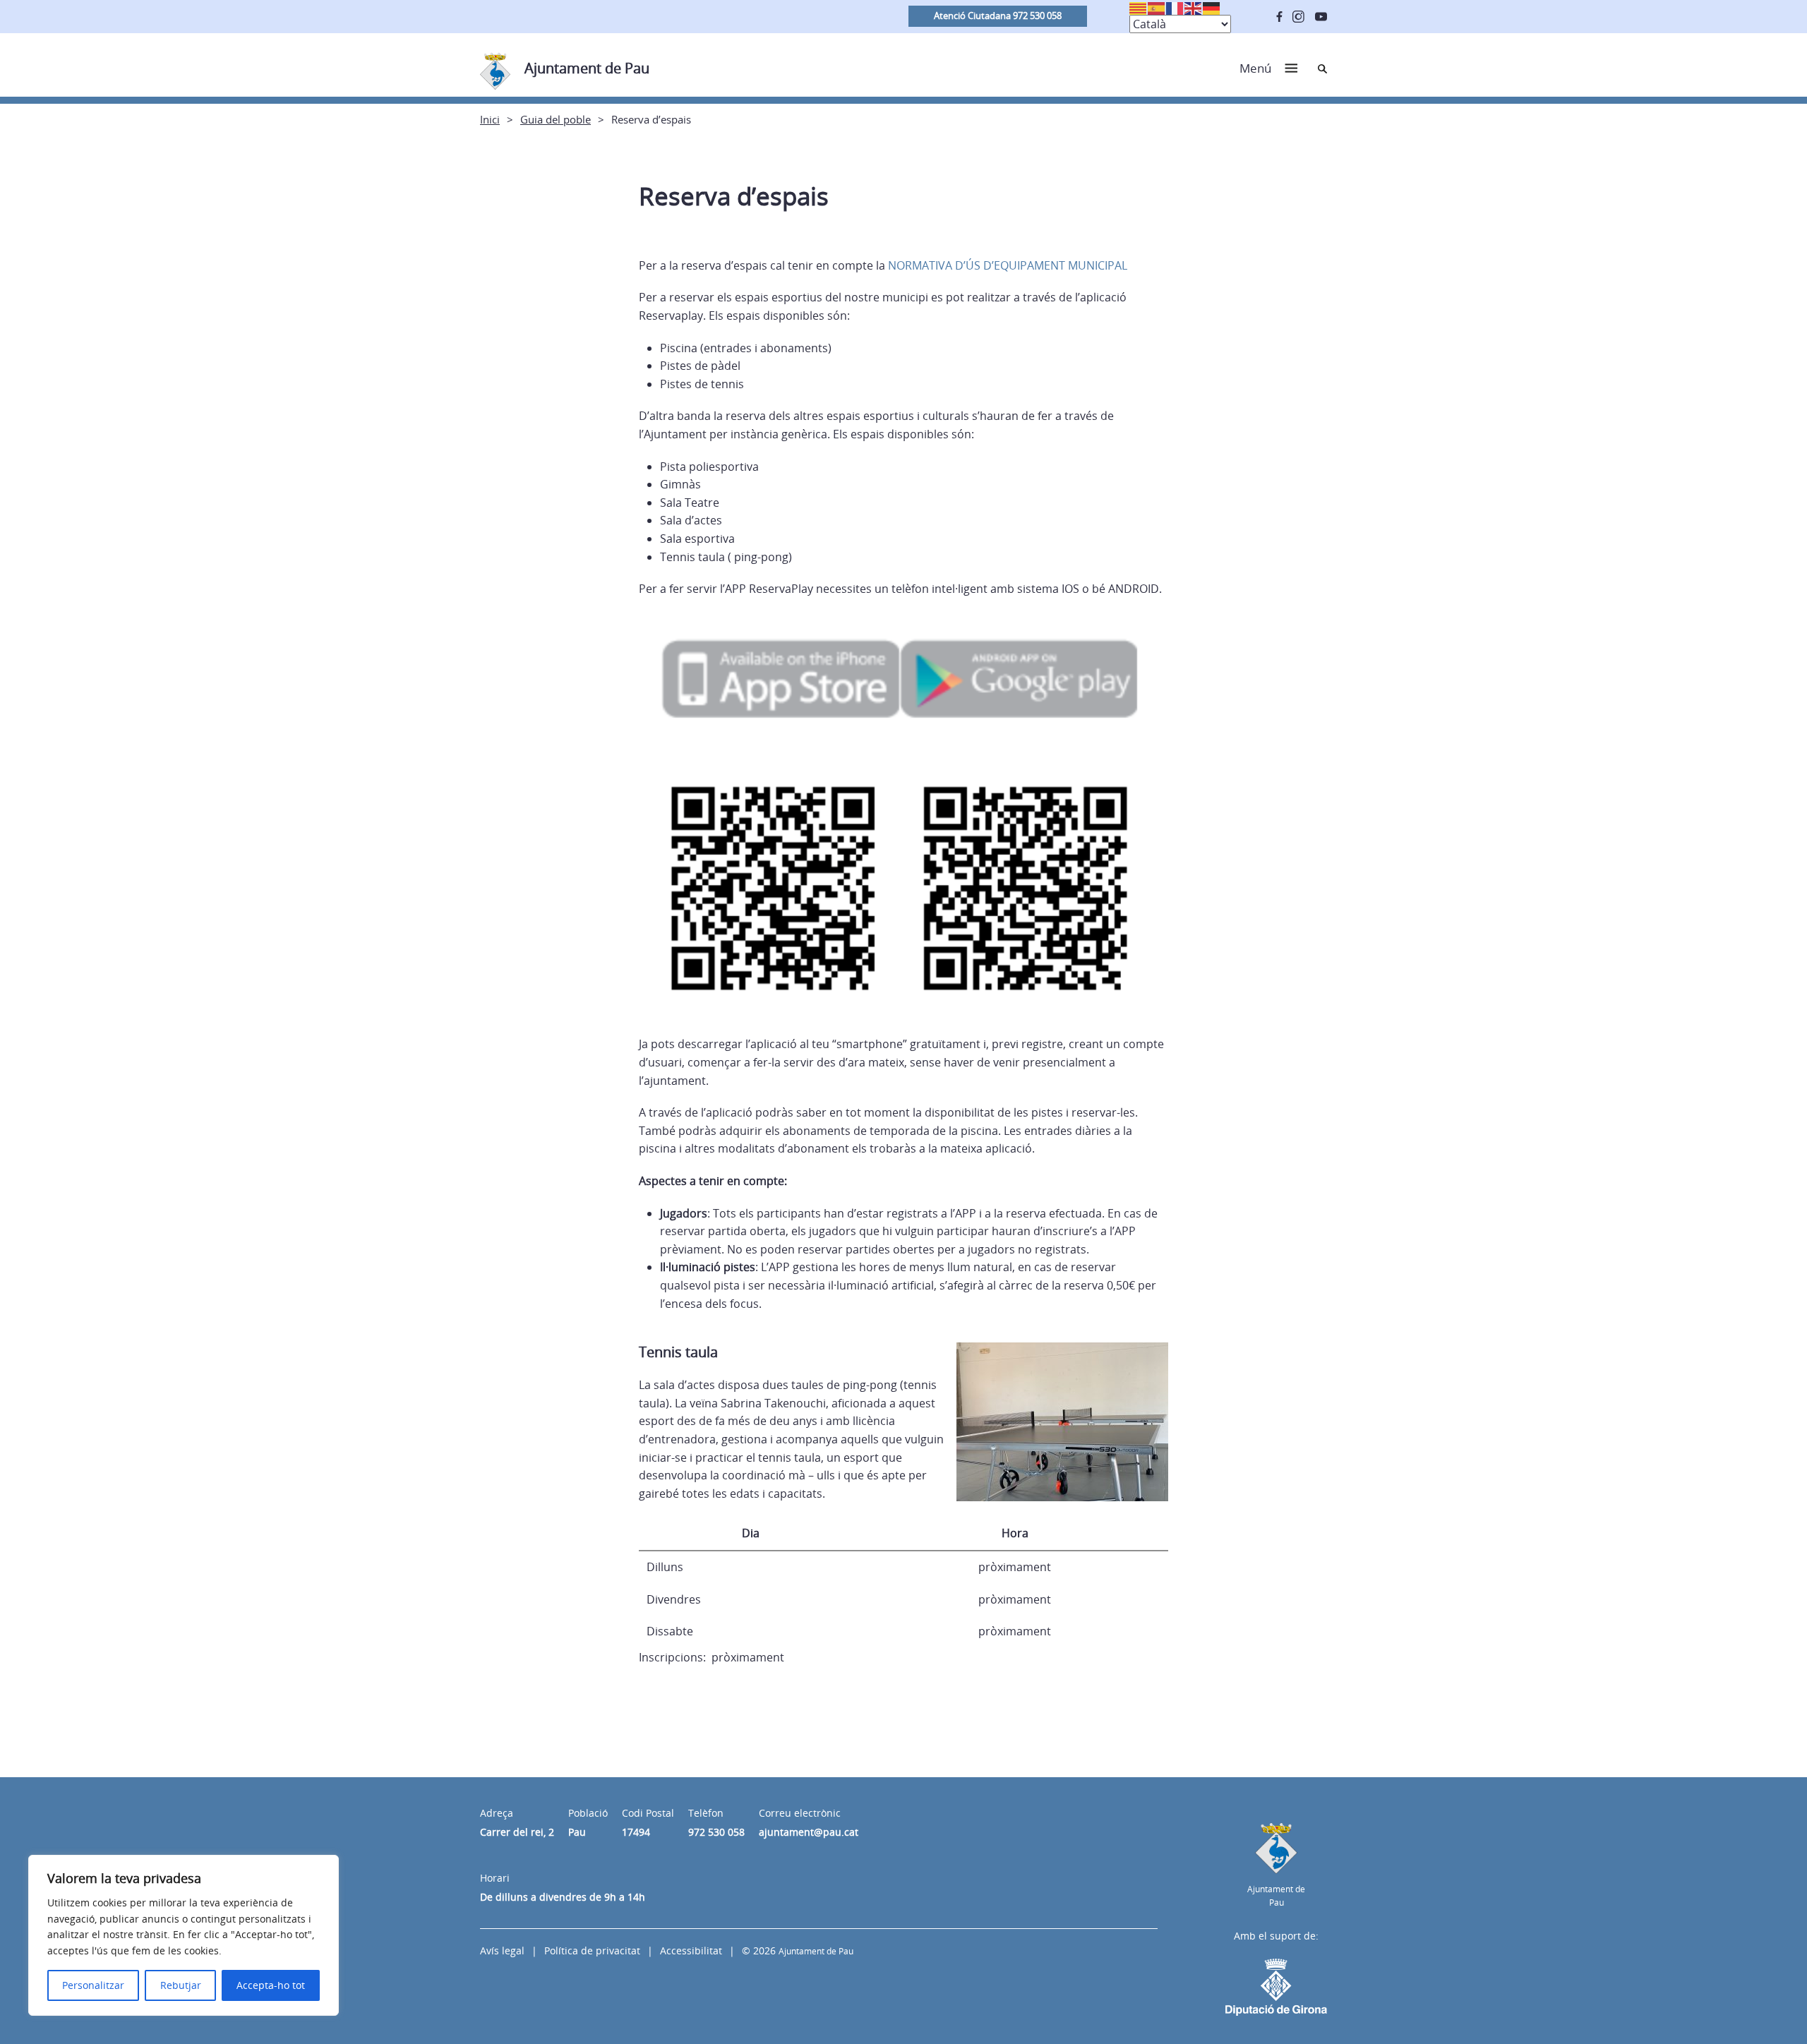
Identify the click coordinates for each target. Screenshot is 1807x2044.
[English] (1194, 7)
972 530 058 (716, 1832)
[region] (184, 1935)
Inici (490, 119)
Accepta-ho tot (271, 1985)
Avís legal (502, 1950)
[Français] (1175, 7)
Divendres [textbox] (674, 1599)
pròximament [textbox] (1015, 1567)
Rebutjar (181, 1985)
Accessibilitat (691, 1950)
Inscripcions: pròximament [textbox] (712, 1657)
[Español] (1157, 7)
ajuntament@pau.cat (809, 1832)
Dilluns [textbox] (665, 1567)
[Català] (1139, 7)
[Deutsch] (1212, 7)
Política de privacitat (592, 1950)
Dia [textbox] (751, 1533)
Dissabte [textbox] (670, 1631)
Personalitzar (93, 1985)
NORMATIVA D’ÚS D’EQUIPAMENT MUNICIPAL (1008, 265)
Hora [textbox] (1015, 1533)
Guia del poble (556, 119)
